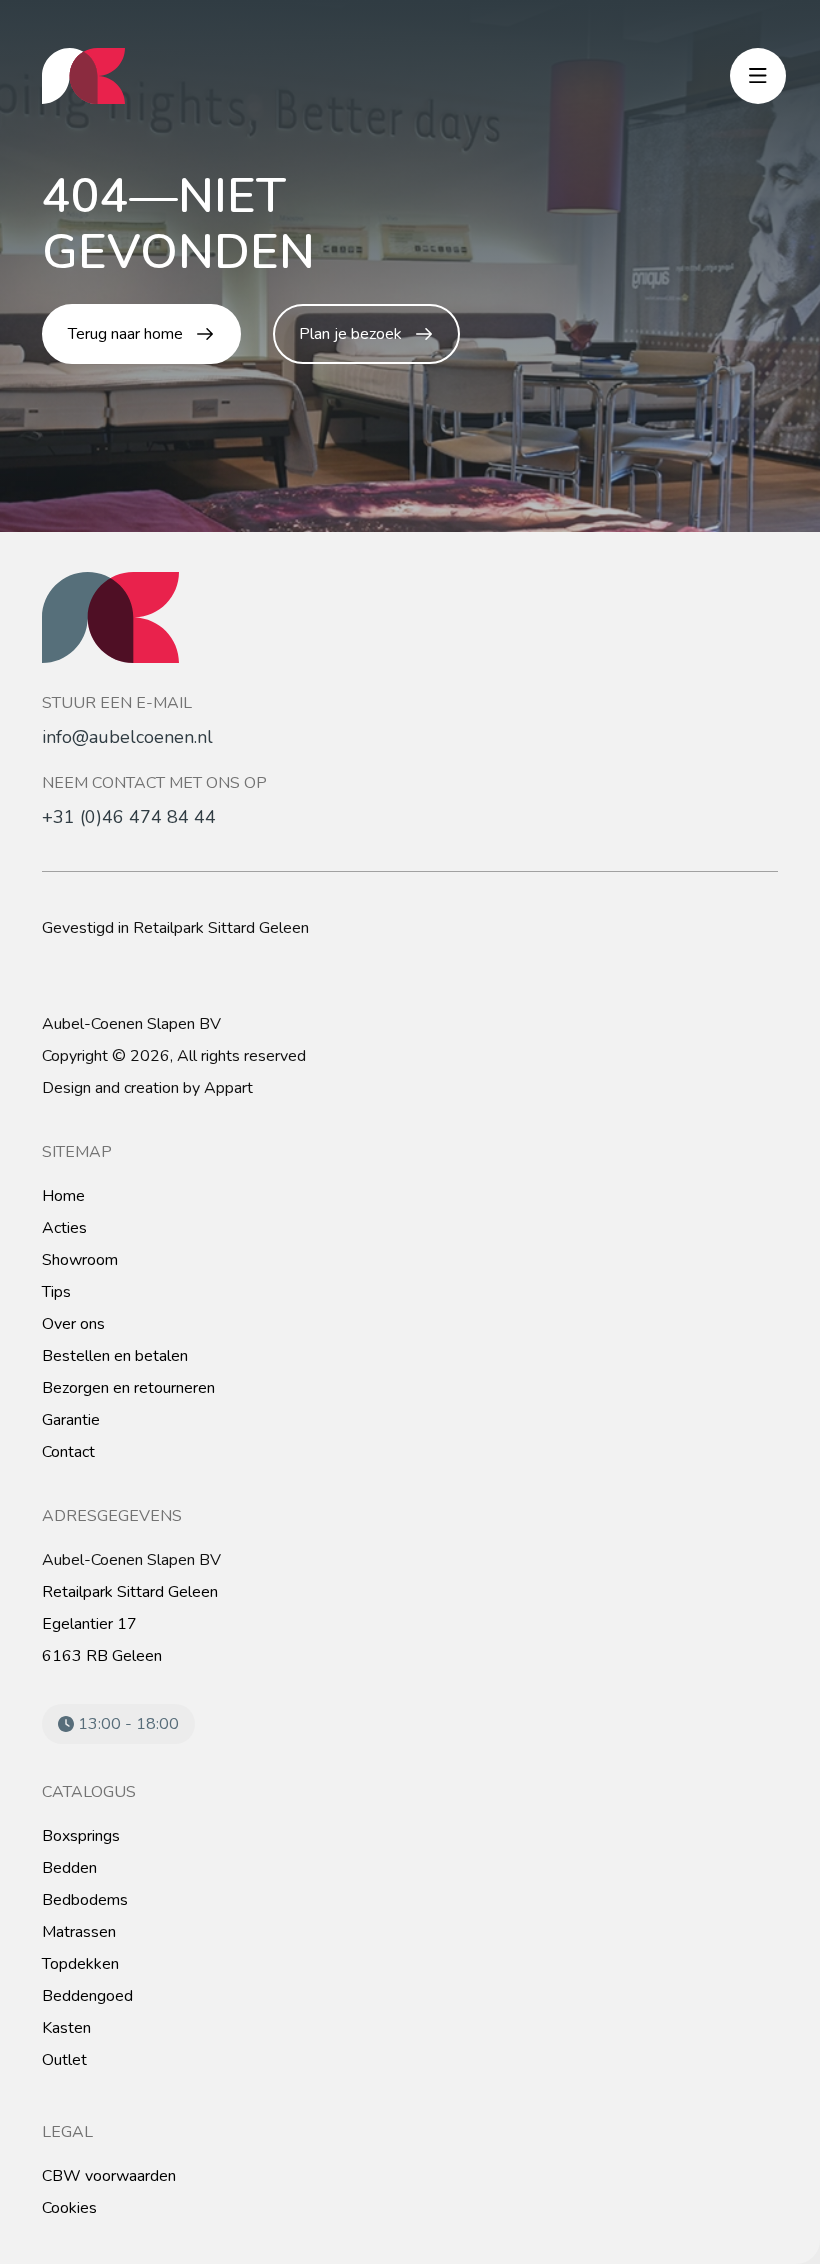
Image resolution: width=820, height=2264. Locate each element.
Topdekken (80, 1964)
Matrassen (79, 1932)
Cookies (69, 2208)
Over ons (73, 1324)
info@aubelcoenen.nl (127, 737)
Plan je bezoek (350, 334)
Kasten (66, 2028)
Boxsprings (81, 1836)
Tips (56, 1292)
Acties (64, 1228)
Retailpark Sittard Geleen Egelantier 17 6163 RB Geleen (130, 1624)
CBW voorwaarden (109, 2176)
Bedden (69, 1868)
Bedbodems (85, 1900)
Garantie (71, 1420)
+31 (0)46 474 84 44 (129, 817)
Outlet (64, 2060)
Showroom (80, 1260)
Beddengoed (87, 1996)
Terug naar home (125, 334)
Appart (228, 1088)
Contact (68, 1452)
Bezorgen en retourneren (128, 1388)
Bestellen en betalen (115, 1356)
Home (63, 1196)
